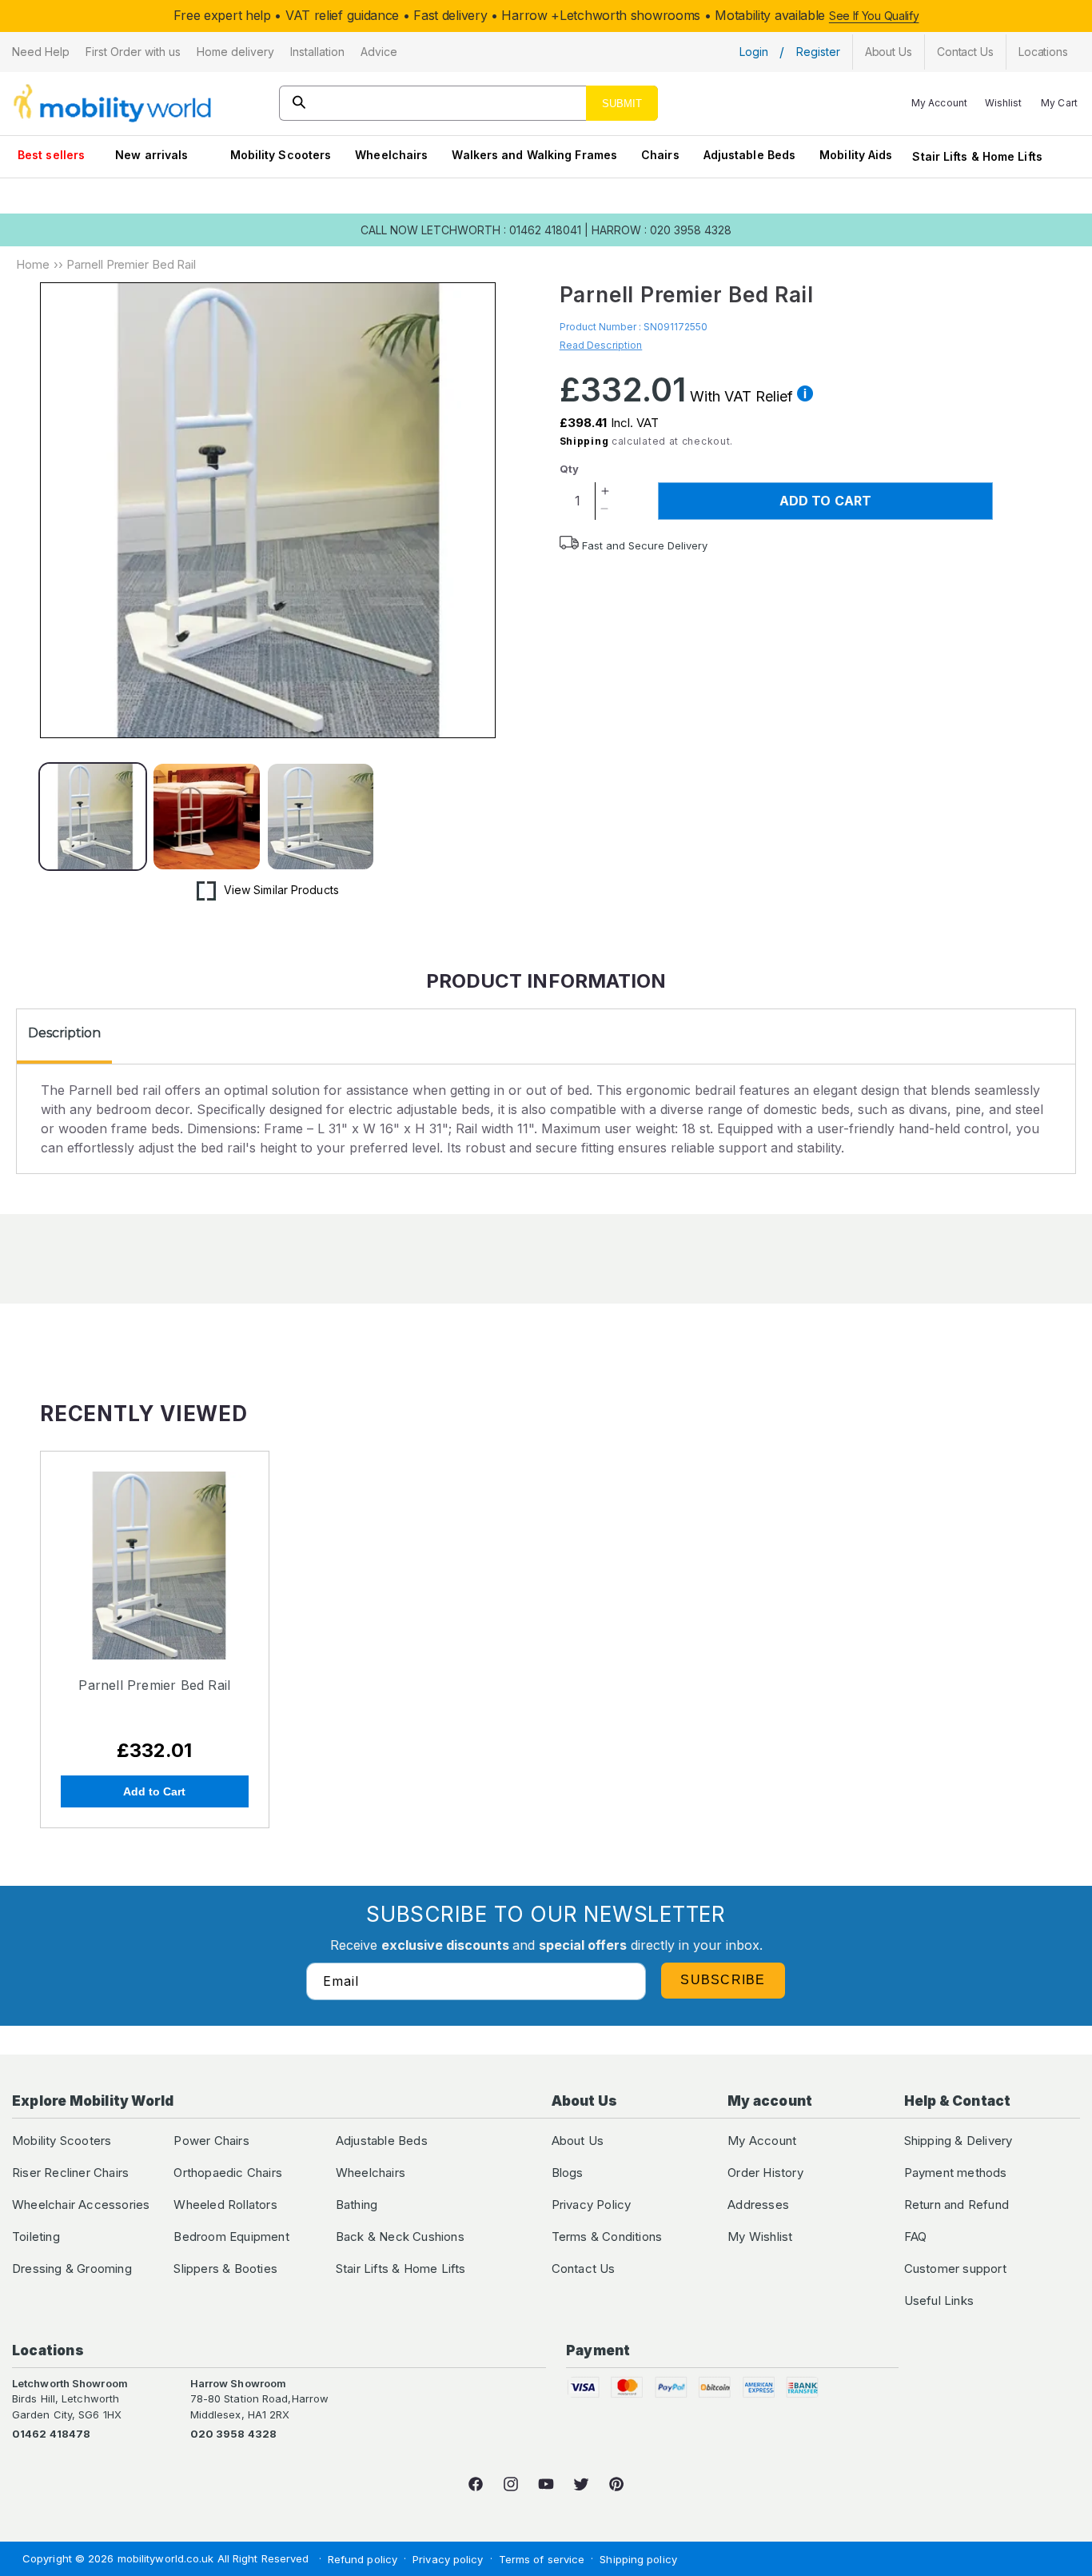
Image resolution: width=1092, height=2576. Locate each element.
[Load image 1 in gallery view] (93, 817)
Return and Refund (956, 2205)
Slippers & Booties (225, 2268)
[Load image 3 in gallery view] (321, 817)
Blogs (568, 2173)
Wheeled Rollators (225, 2205)
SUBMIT (622, 104)
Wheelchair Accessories (81, 2205)
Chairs (660, 155)
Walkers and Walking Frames (534, 155)
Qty (569, 469)
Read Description (601, 345)
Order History (765, 2173)
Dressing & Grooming (72, 2268)
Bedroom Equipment (231, 2237)
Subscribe (723, 1980)
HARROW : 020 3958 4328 (662, 230)
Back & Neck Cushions (400, 2237)
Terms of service (542, 2559)
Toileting (36, 2237)
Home (33, 264)
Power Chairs (211, 2141)
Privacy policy (448, 2559)
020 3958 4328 (233, 2434)
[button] (41, 52)
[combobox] (468, 103)
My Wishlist (760, 2237)
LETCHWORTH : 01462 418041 (501, 230)
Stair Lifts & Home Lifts (977, 156)
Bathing (357, 2205)
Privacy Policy (592, 2205)
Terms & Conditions (607, 2237)
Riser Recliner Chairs (70, 2173)
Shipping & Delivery (958, 2141)
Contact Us (584, 2268)
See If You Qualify (874, 16)
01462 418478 (51, 2434)
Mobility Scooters (281, 155)
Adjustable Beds (750, 155)
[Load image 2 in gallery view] (206, 817)
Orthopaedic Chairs (228, 2173)
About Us (578, 2141)
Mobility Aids (856, 155)
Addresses (758, 2205)
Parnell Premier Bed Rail (154, 1685)
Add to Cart (154, 1791)
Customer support (955, 2268)
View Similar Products (281, 890)
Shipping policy (638, 2559)
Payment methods (956, 2173)
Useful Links (939, 2300)
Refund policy (363, 2559)
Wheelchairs (391, 155)
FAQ (916, 2237)
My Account (762, 2141)
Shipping (584, 441)
